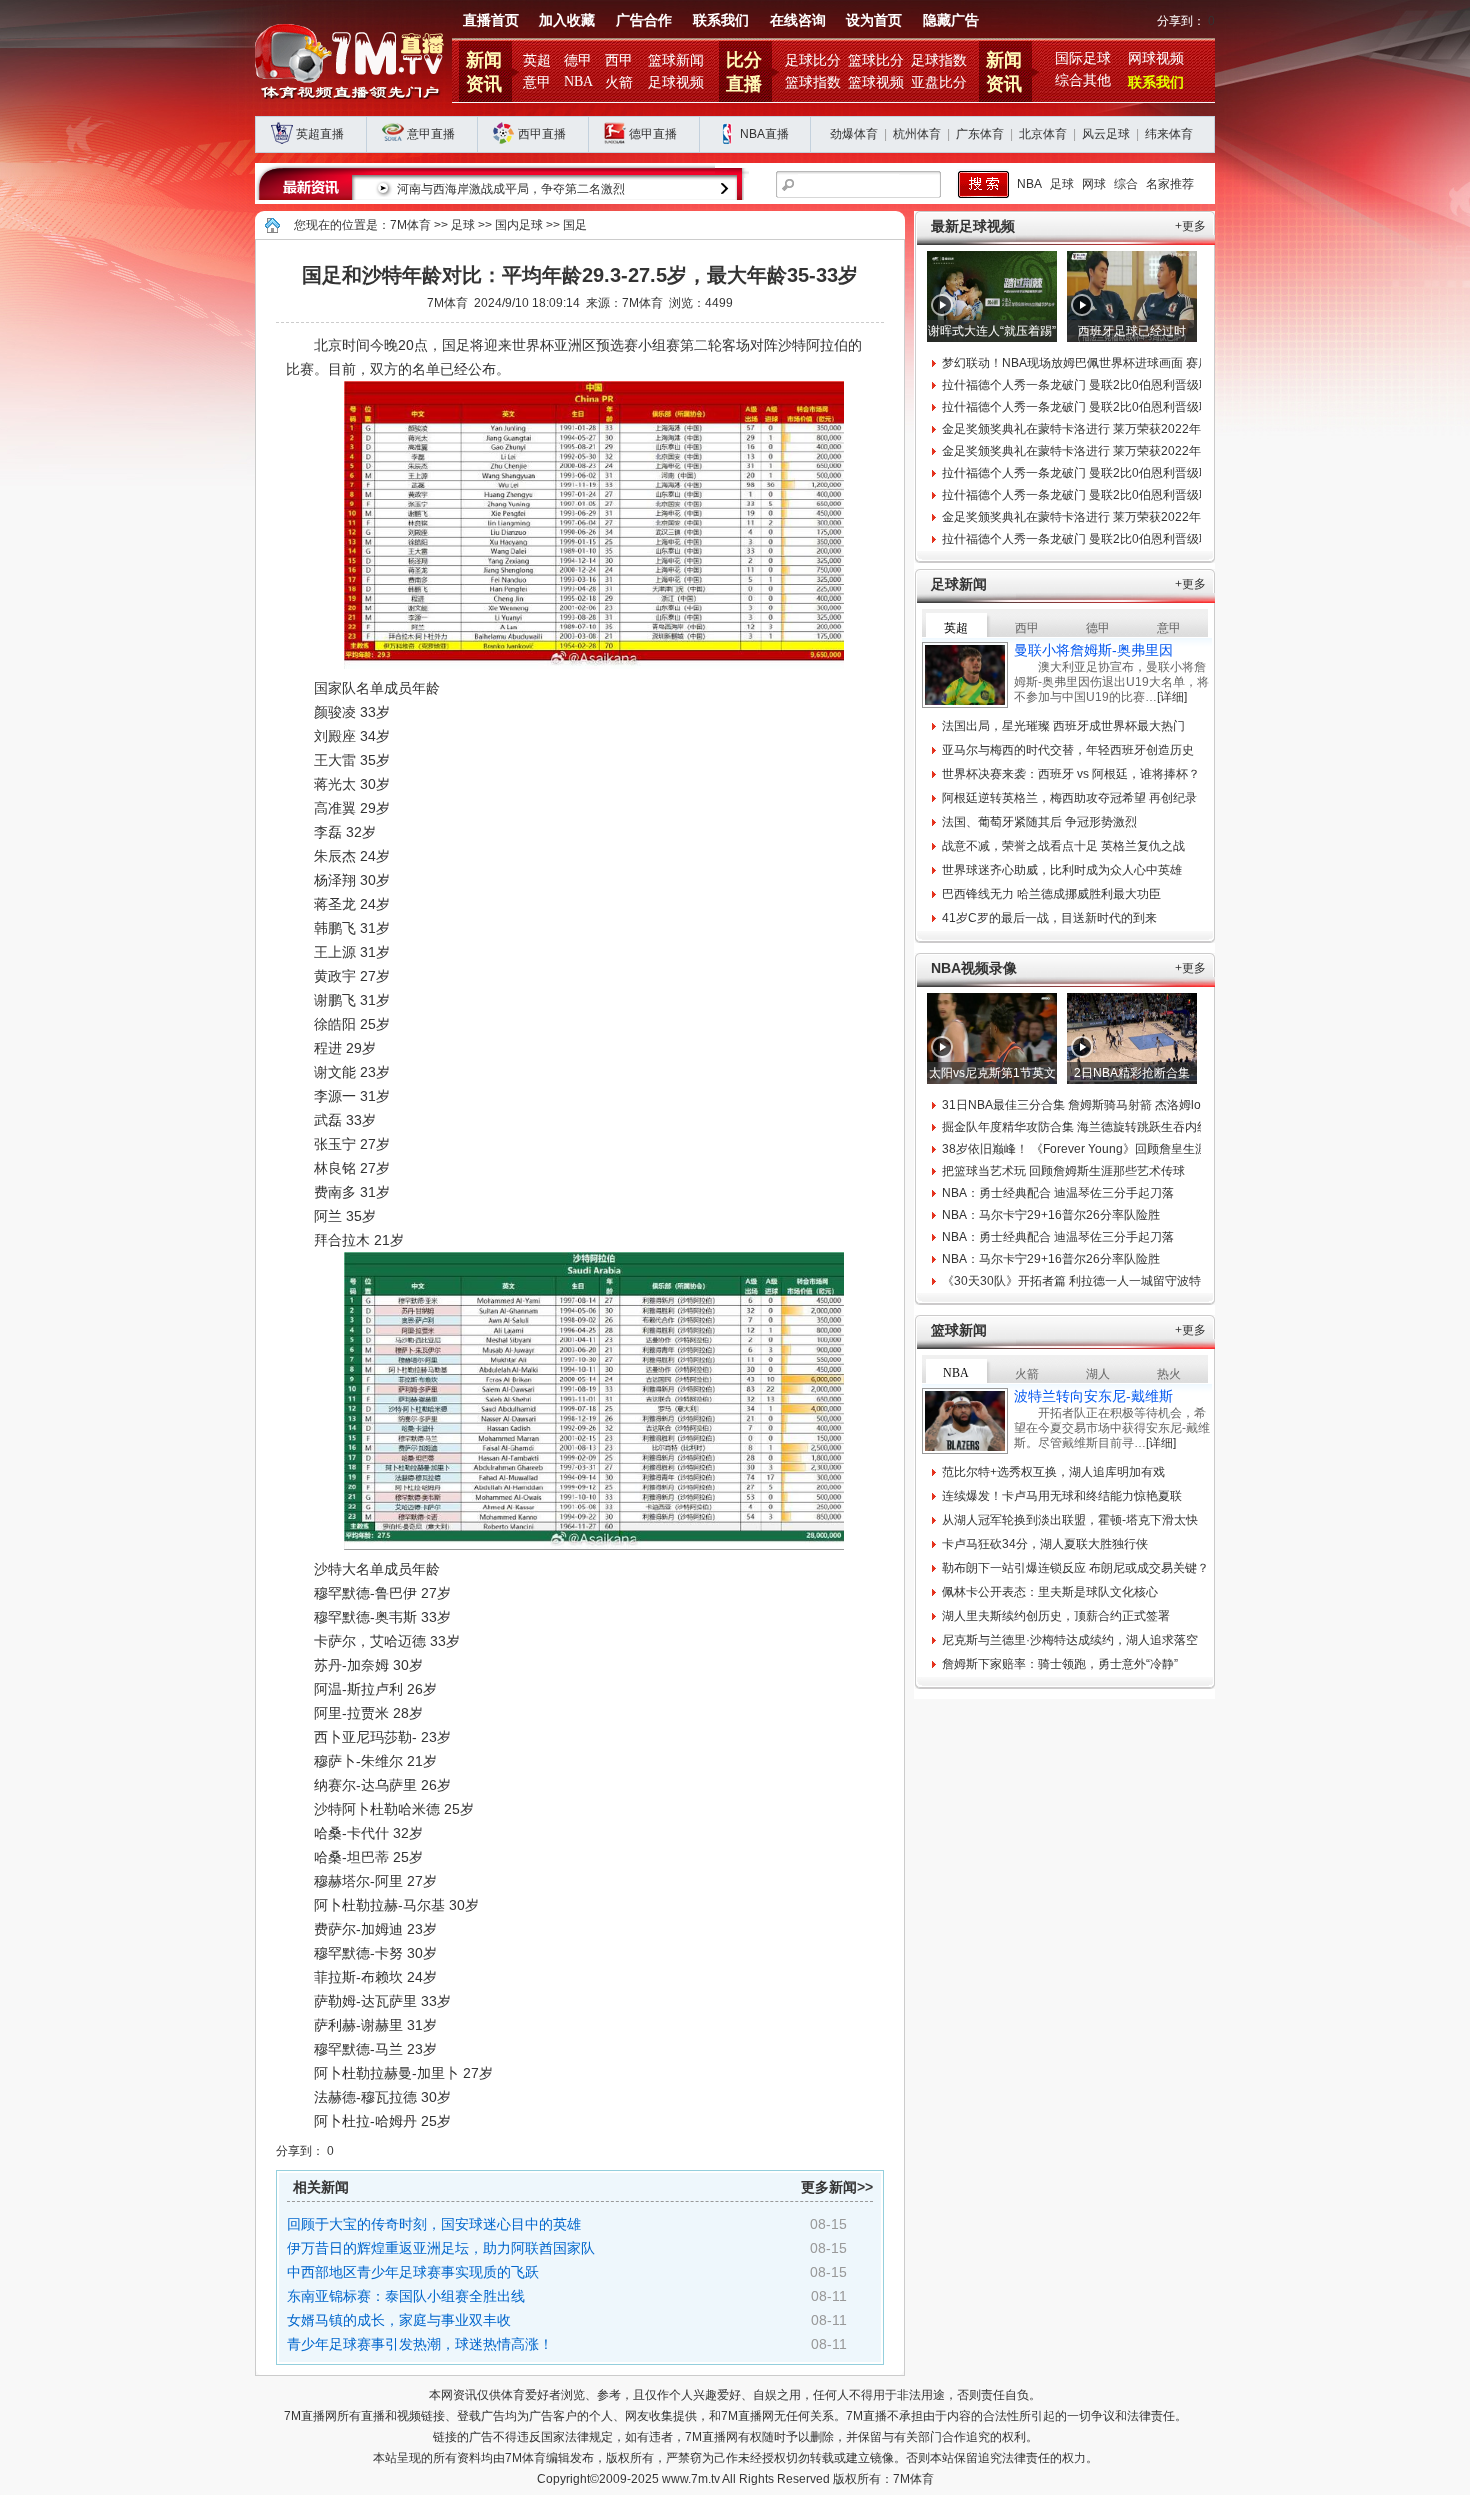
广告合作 (644, 20)
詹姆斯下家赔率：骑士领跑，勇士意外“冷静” (1060, 1664)
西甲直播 (542, 134)
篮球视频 (876, 82)
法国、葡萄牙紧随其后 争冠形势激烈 (1039, 822)
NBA (578, 81)
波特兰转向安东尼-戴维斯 (1093, 1396)
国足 (575, 225)
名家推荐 (1170, 184)
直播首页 (491, 20)
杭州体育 (917, 134)
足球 (1062, 184)
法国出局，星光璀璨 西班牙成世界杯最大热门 (1063, 726)
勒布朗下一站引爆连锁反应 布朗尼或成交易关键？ (1075, 1568)
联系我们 (721, 20)
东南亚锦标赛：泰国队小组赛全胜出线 (406, 2296)
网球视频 (1156, 58)
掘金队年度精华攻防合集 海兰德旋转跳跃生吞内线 (1075, 1127)
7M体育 (410, 225)
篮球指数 (813, 82)
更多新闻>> (837, 2187)
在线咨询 (798, 20)
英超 (537, 60)
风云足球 (1106, 134)
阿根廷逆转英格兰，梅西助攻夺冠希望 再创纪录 (1069, 798)
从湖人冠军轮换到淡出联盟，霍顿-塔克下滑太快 (1070, 1520)
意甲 (537, 82)
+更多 (1190, 226)
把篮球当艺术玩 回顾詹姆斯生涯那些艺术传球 (1063, 1171)
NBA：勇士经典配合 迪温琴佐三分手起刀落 (1058, 1193)
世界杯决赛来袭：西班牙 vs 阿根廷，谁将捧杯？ (1071, 774)
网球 (1094, 184)
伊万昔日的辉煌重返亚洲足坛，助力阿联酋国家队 (441, 2248)
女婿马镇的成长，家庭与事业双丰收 (399, 2320)
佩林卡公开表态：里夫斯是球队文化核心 (1050, 1592)
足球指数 (939, 60)
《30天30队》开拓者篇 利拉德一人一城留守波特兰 (1077, 1281)
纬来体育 (1169, 134)
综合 (1126, 184)
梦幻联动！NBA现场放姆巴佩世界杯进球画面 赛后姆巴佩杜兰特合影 (1124, 363)
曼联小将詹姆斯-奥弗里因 (1093, 650)
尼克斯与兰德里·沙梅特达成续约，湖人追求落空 (1070, 1640)
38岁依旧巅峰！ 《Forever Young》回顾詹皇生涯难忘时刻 (1098, 1149)
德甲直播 (653, 134)
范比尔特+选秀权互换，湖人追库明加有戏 (1053, 1472)
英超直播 (320, 134)
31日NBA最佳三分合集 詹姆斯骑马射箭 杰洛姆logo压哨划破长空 (1114, 1105)
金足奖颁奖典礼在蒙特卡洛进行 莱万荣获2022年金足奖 (1089, 429)
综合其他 (1083, 80)
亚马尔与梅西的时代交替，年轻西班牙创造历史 (1068, 750)
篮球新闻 (676, 60)
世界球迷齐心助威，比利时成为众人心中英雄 (1062, 870)
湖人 (1098, 1374)
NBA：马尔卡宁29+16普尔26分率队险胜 (1051, 1215)
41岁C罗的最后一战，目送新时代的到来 (1049, 918)
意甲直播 (431, 134)
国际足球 (1083, 58)
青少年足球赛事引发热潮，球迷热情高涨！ (420, 2344)
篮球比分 (876, 60)
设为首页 (874, 20)
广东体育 (980, 134)
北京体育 (1043, 134)
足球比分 (813, 60)
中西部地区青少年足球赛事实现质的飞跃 (413, 2272)
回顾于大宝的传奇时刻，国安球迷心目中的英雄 (434, 2224)
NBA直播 (764, 134)
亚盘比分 (939, 82)
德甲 (578, 60)
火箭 (619, 82)
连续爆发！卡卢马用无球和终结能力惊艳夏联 (1062, 1496)
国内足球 (519, 225)
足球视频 (676, 82)
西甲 (619, 60)
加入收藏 (567, 20)
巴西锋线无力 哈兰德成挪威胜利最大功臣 (1051, 894)
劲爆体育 (854, 134)
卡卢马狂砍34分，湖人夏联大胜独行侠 (1045, 1544)
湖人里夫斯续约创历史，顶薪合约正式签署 (1056, 1616)
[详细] (1172, 697)
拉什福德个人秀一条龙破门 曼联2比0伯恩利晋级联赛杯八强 (1100, 385)
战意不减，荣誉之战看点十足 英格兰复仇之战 (1063, 846)
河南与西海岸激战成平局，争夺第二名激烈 (511, 189)
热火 (1169, 1374)
